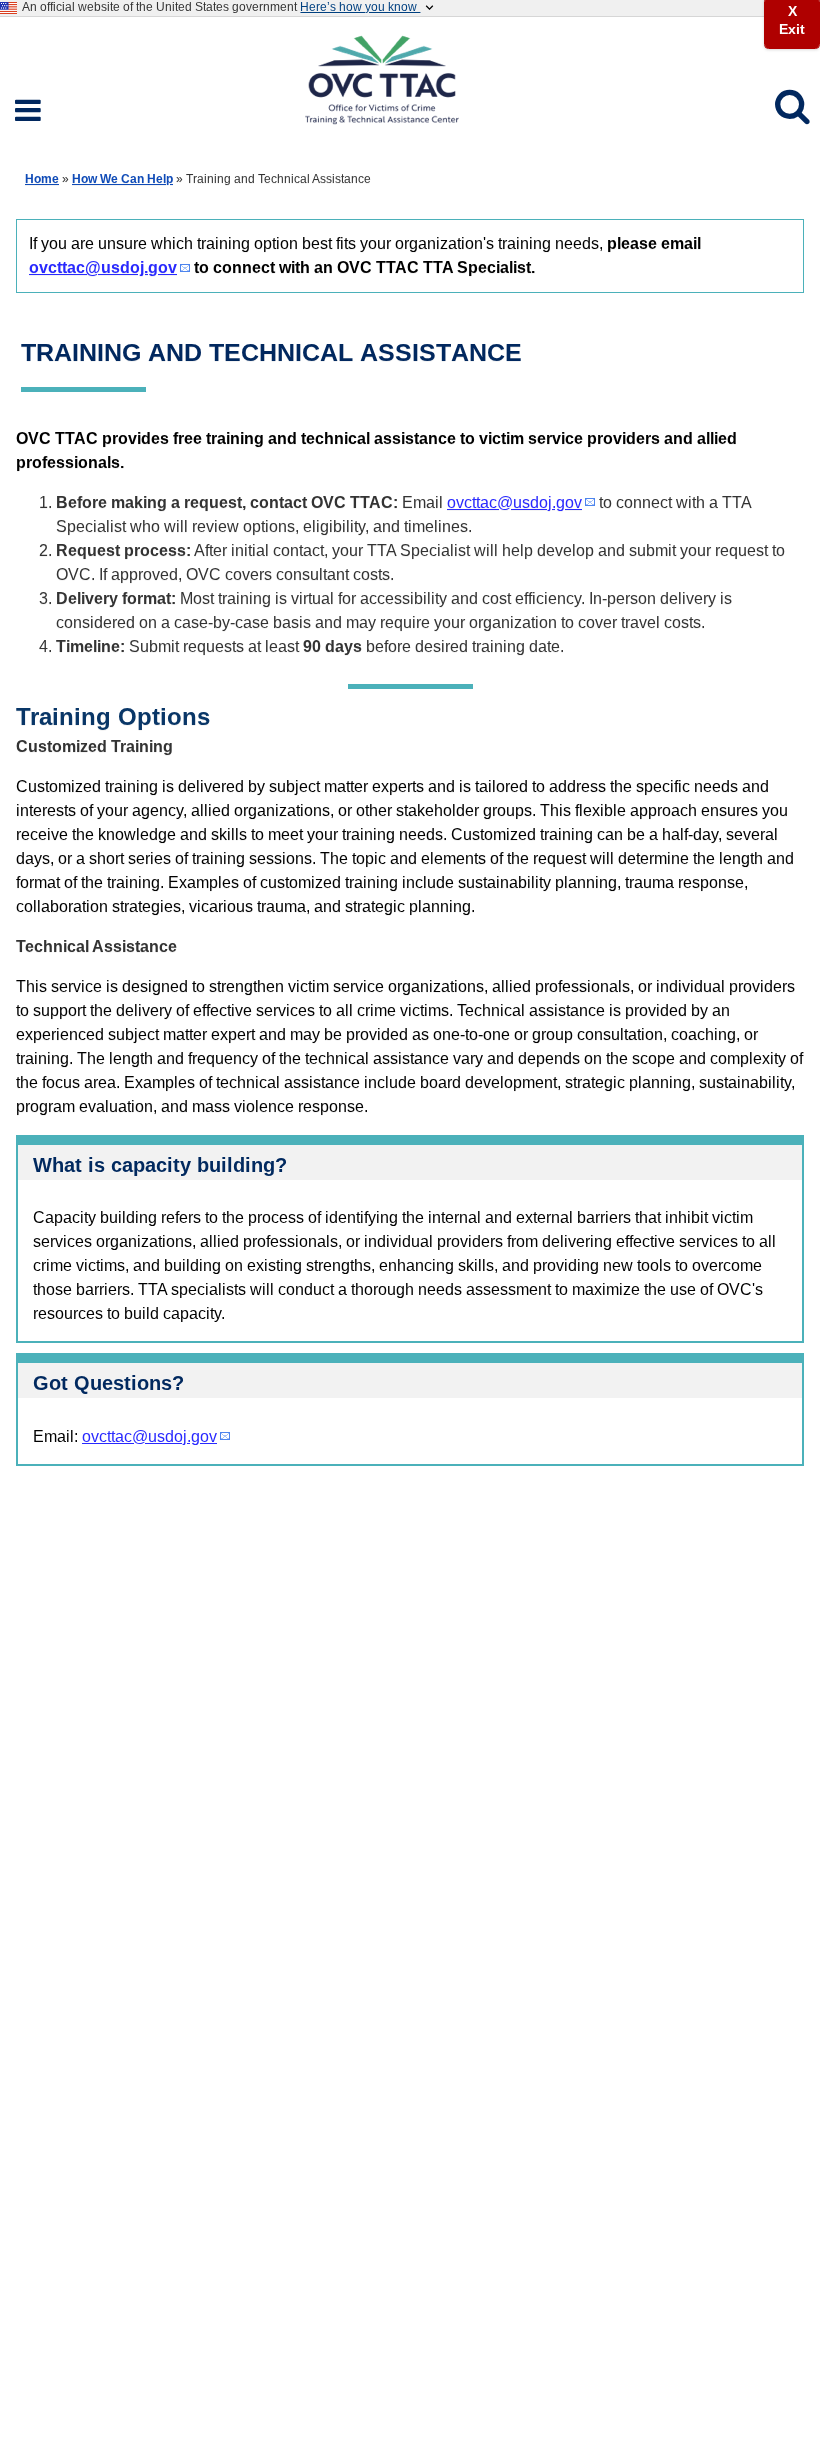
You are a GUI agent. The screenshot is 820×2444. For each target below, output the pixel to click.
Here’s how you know (360, 7)
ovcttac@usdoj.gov (103, 267)
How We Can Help (122, 179)
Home (42, 179)
